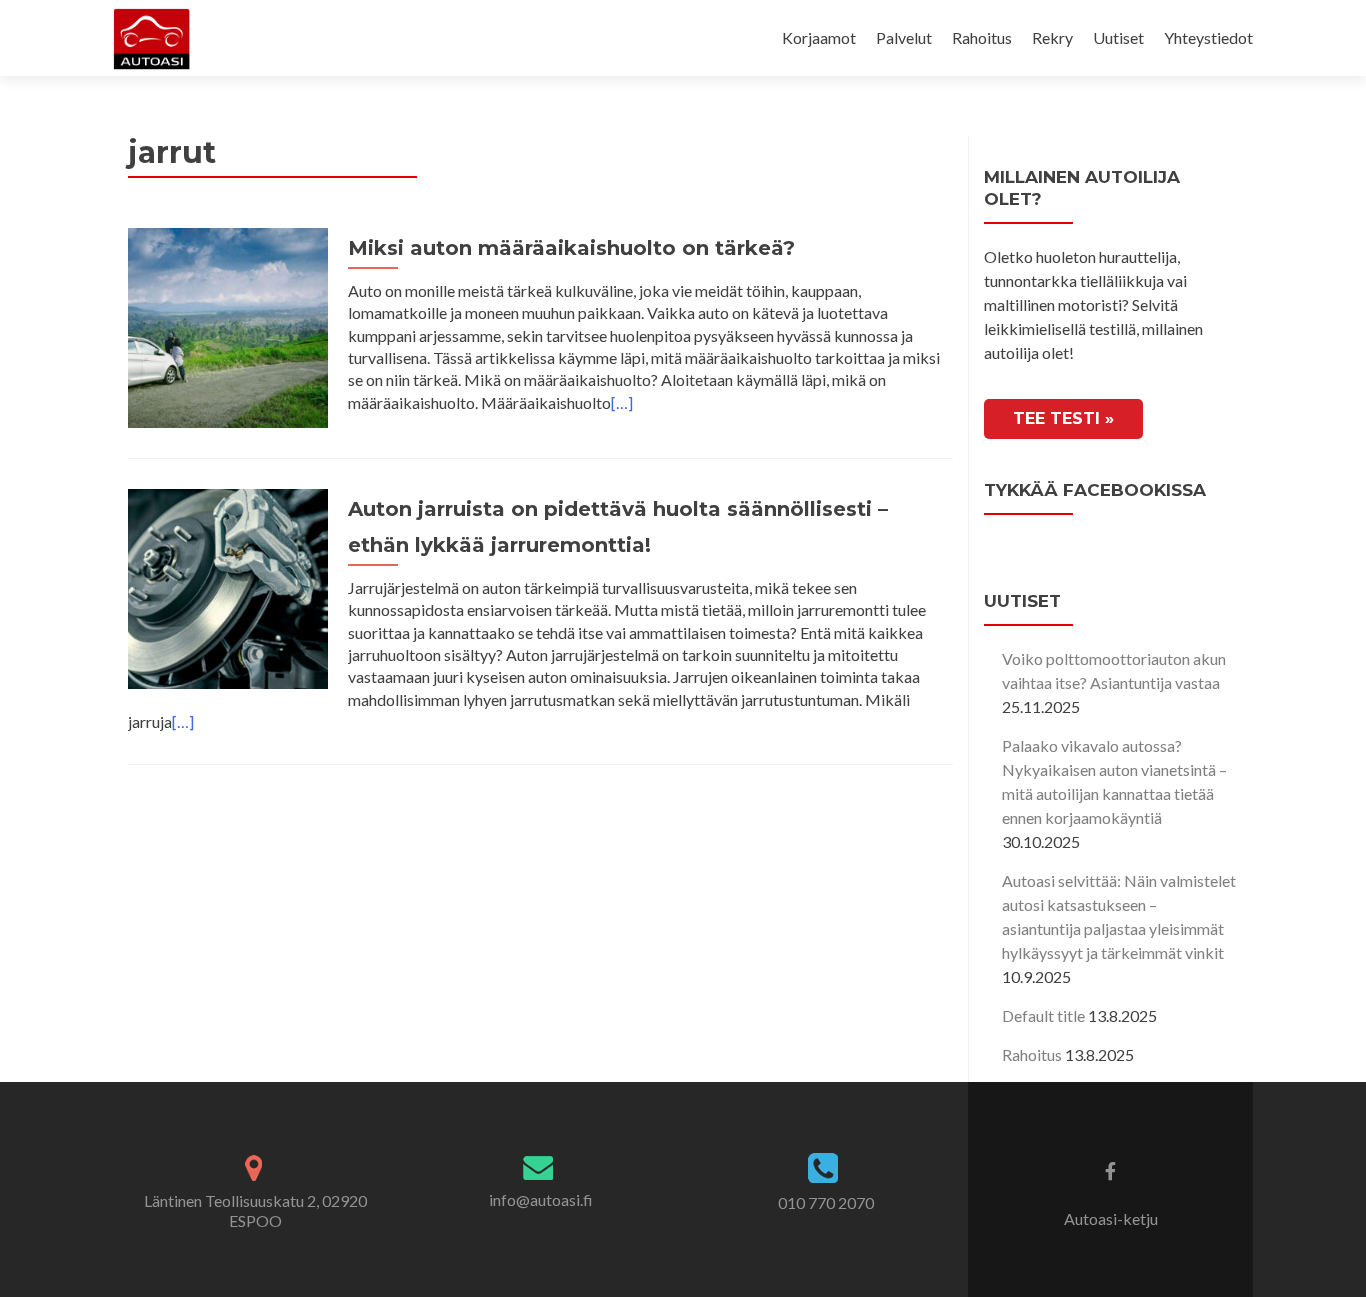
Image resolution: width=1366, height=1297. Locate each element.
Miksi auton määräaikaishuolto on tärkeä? (571, 248)
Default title (1043, 1015)
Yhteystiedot (1208, 37)
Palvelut (904, 37)
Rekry (1052, 37)
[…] (622, 402)
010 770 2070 (826, 1202)
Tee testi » (1063, 418)
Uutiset (1118, 37)
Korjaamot (819, 37)
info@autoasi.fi (541, 1199)
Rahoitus (982, 37)
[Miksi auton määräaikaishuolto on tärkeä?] (228, 325)
